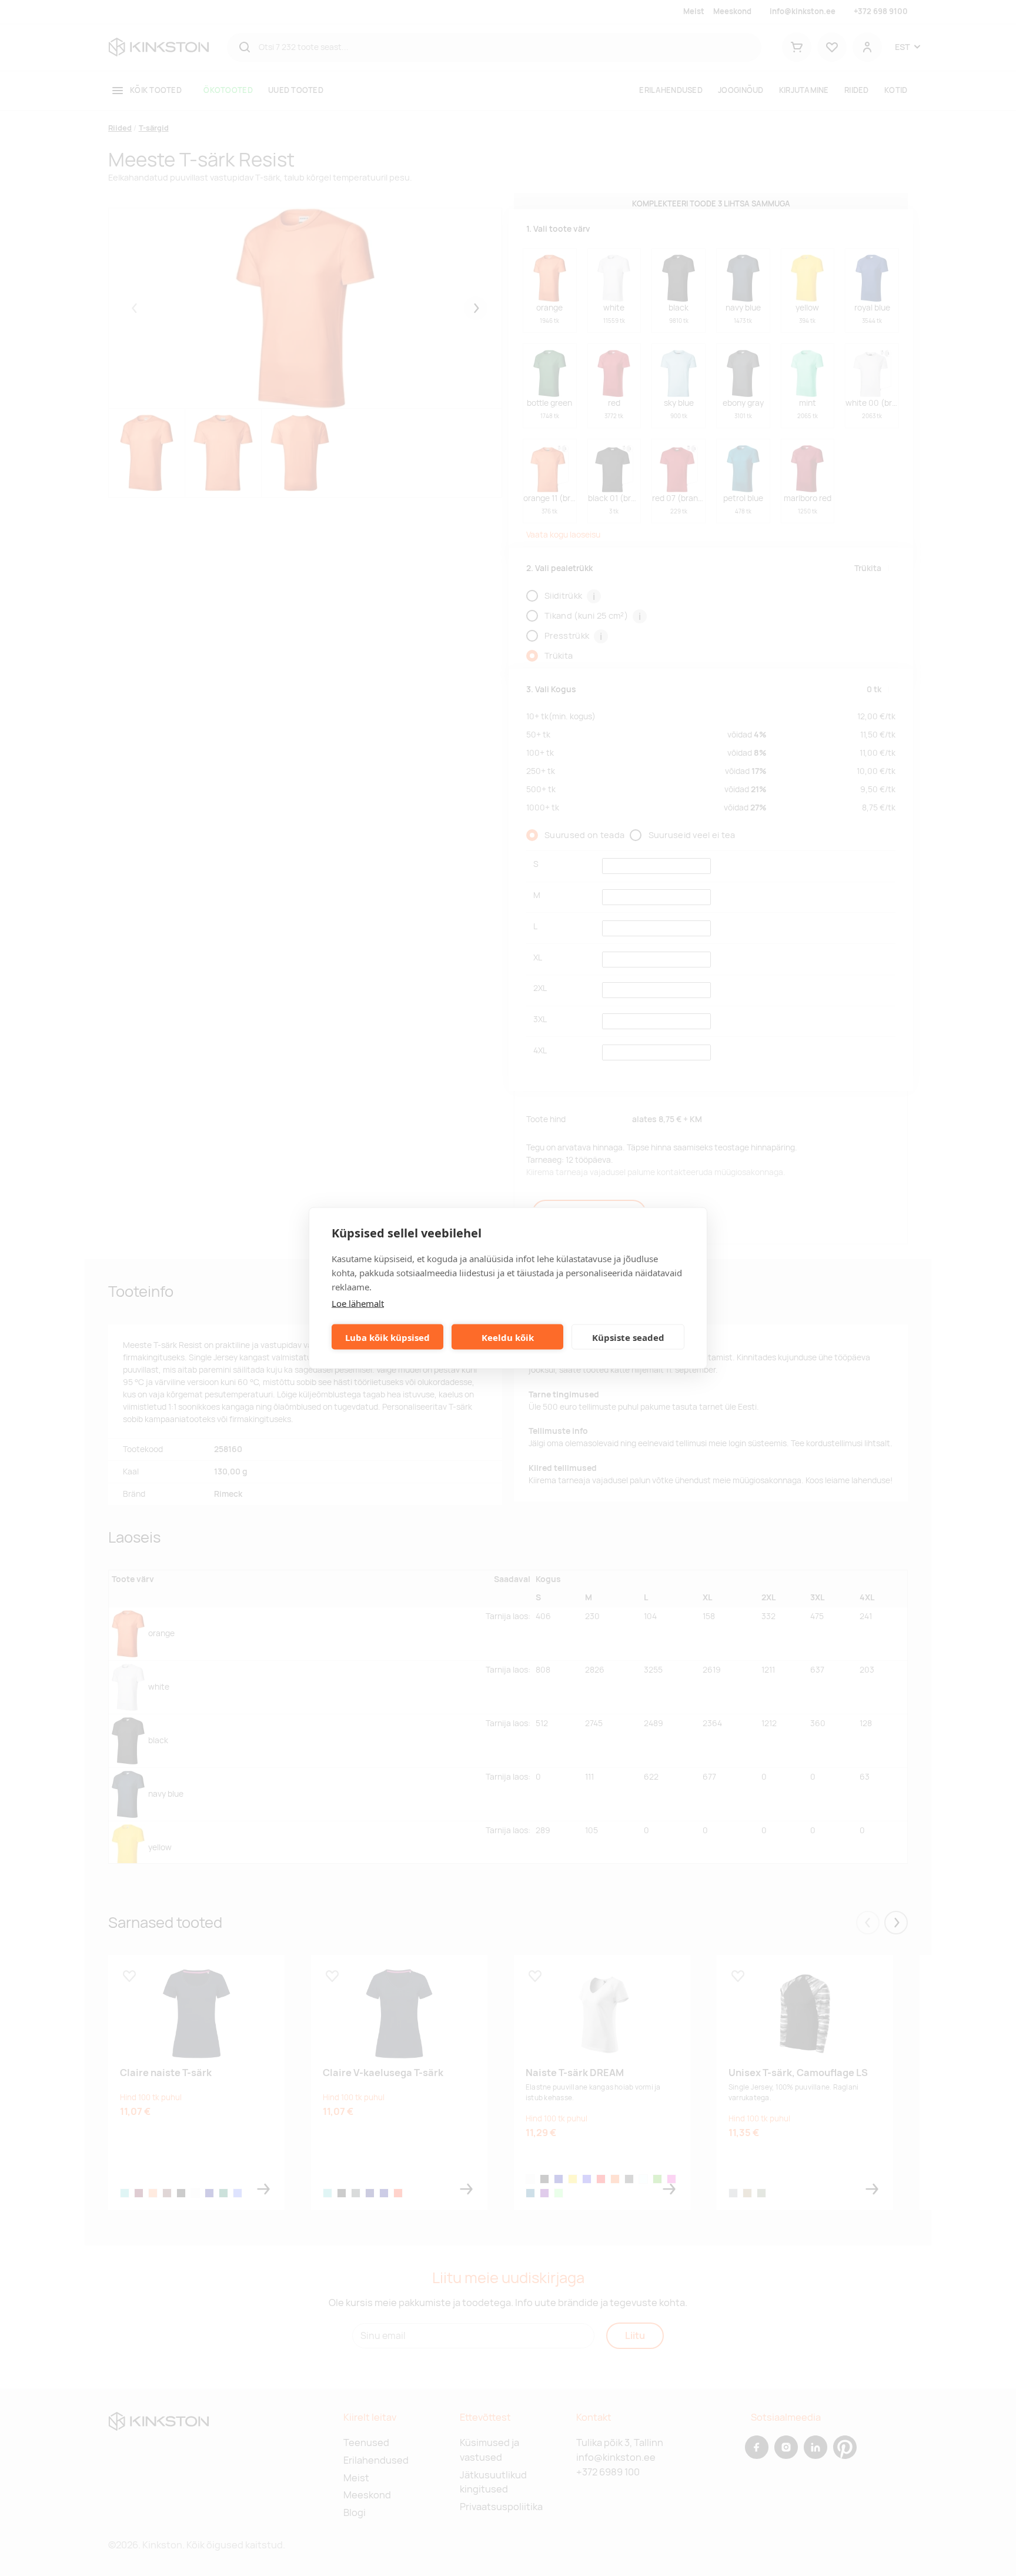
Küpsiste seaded (628, 1337)
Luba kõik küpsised (387, 1337)
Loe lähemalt (358, 1303)
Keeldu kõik (508, 1337)
